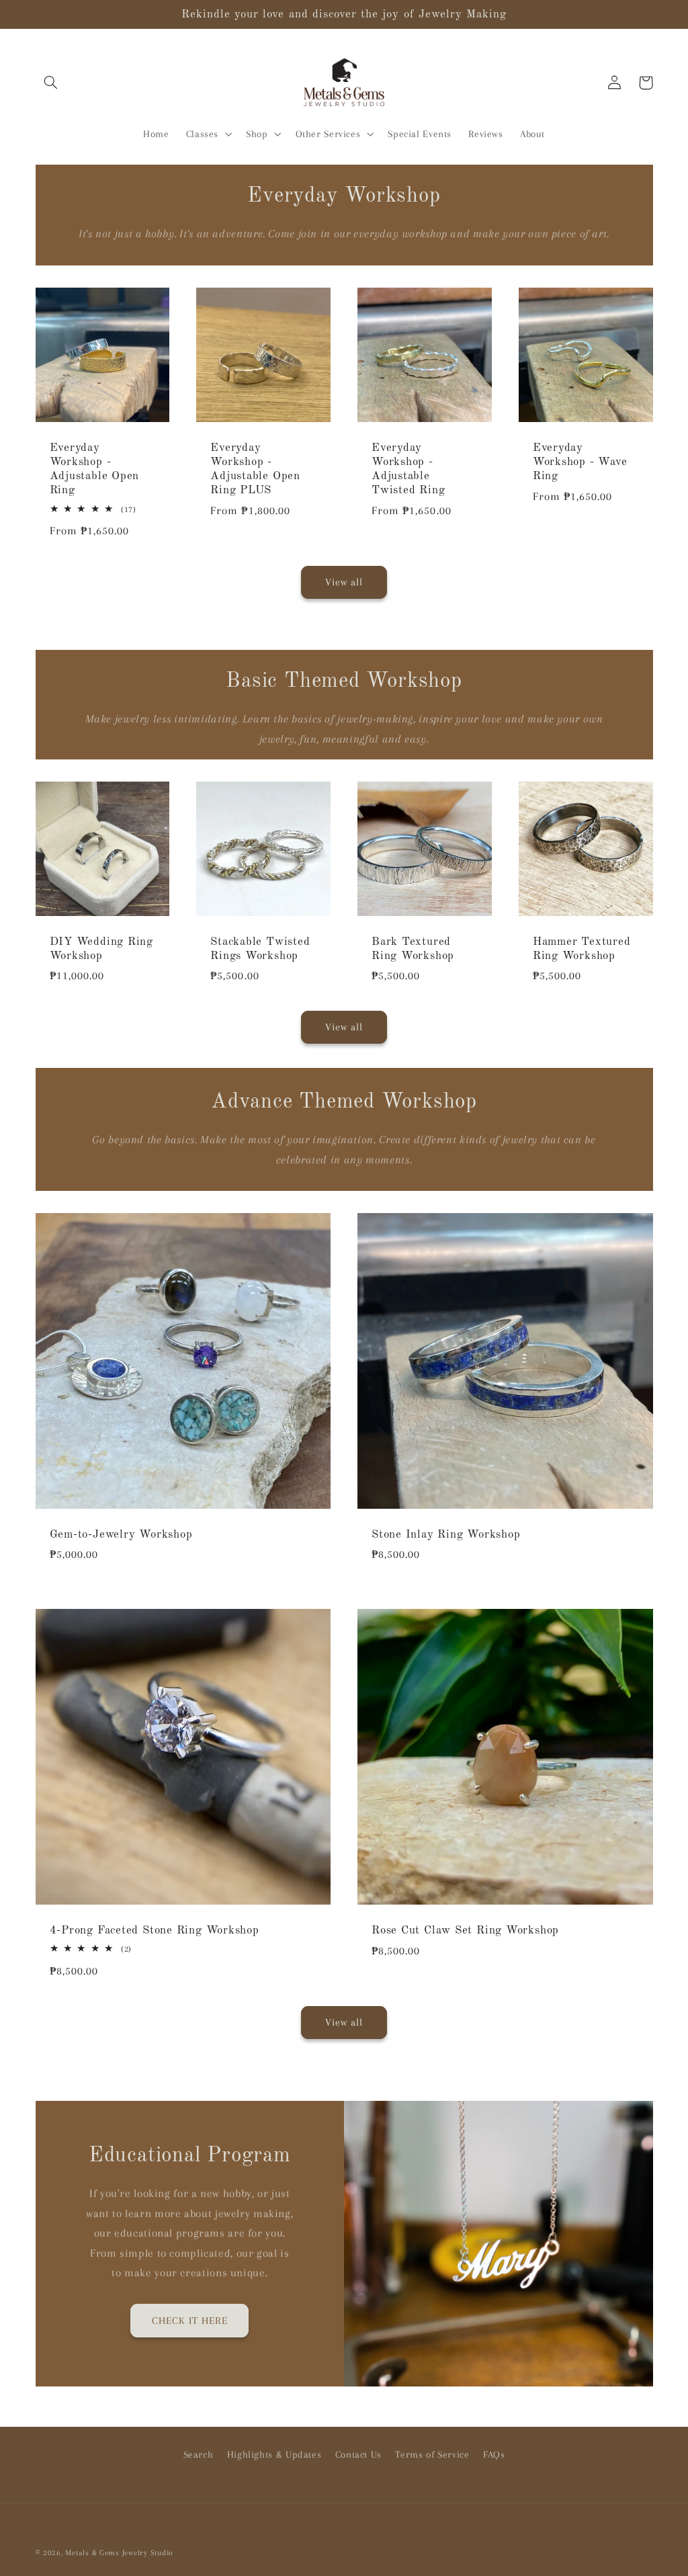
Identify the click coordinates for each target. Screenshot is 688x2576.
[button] (51, 83)
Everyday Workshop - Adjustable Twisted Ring (408, 469)
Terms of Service (432, 2454)
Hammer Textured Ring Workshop (582, 949)
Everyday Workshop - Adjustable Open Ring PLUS (255, 469)
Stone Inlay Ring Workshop (446, 1535)
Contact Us (358, 2454)
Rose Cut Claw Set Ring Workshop (465, 1930)
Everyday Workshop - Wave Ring (580, 462)
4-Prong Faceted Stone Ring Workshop (155, 1930)
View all (344, 582)
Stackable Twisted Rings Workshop (260, 949)
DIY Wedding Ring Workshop (101, 949)
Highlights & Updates (274, 2454)
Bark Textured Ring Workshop (413, 949)
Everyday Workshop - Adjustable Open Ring (95, 469)
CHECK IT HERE (190, 2321)
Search (199, 2454)
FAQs (494, 2454)
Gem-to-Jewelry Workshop (121, 1535)
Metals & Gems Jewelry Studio (119, 2553)
